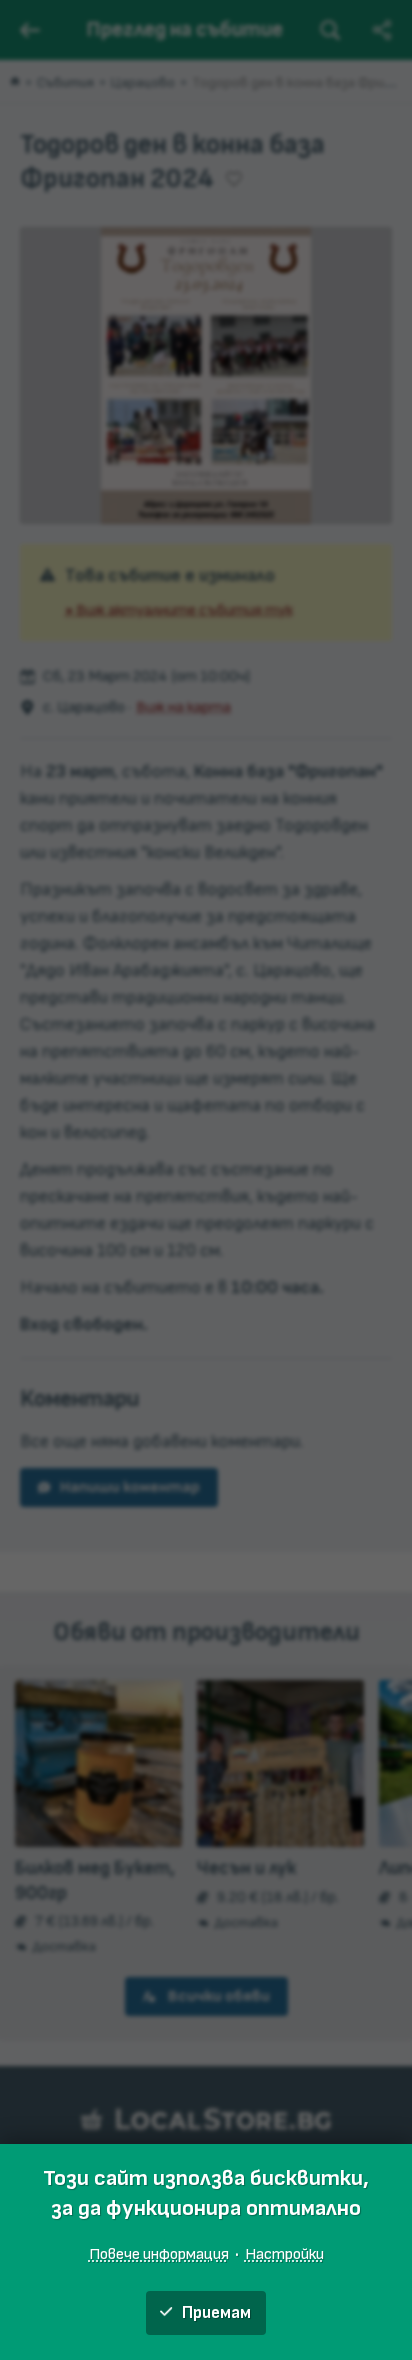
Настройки (284, 2254)
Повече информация (159, 2254)
